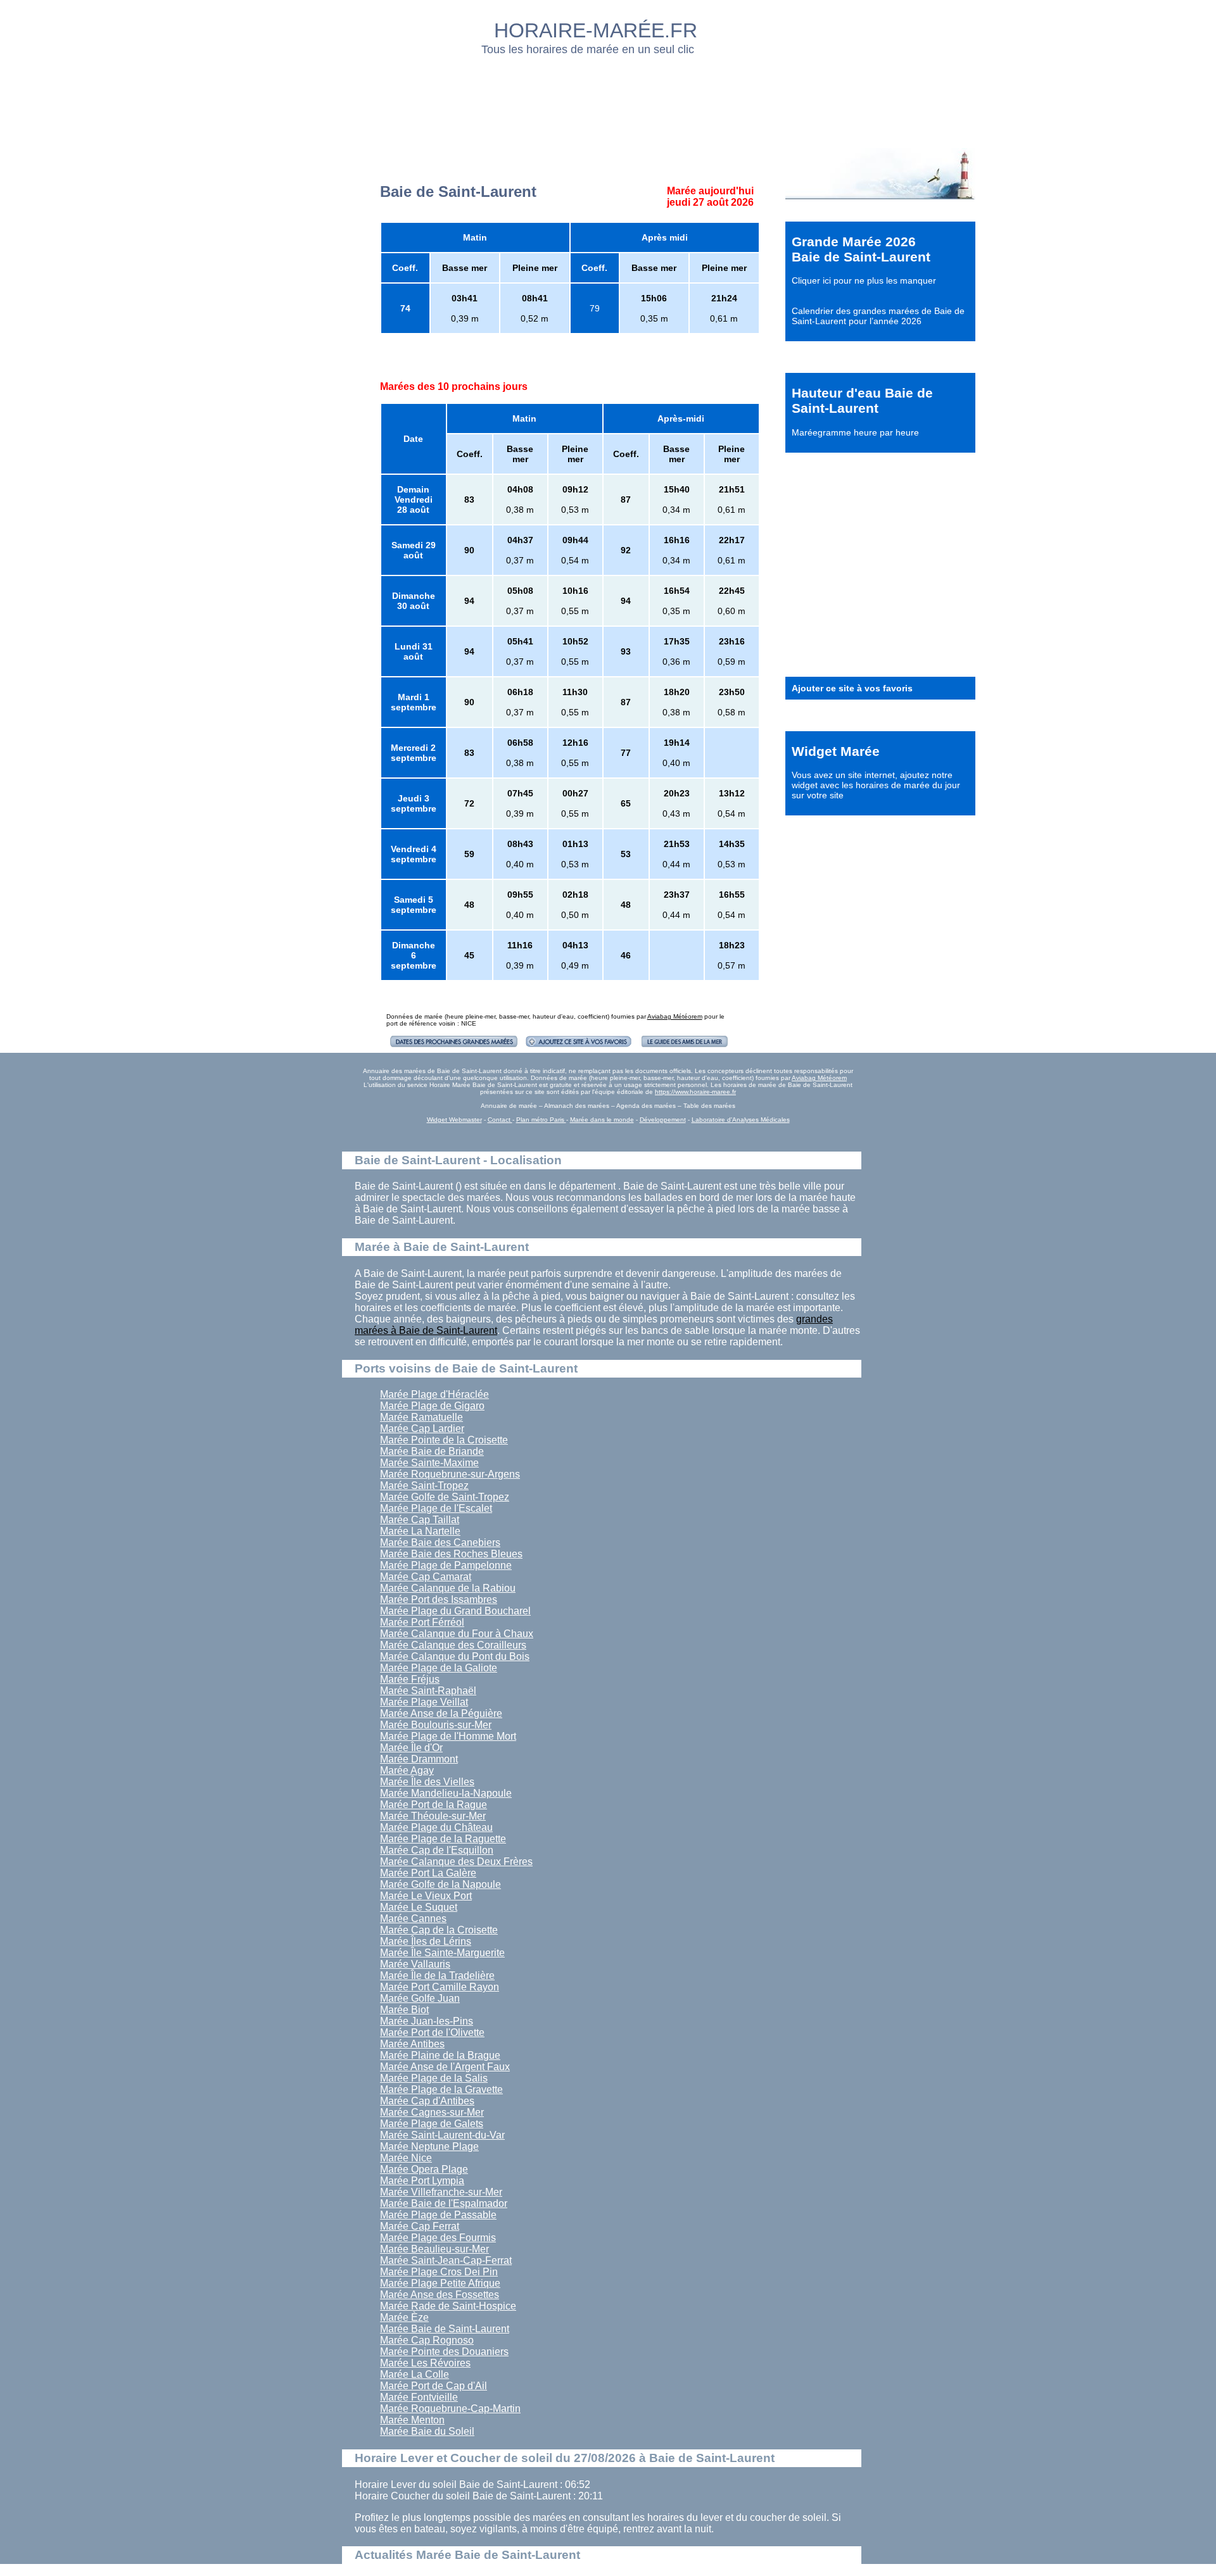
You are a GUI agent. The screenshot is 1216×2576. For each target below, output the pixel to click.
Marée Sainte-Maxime (429, 1463)
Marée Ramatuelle (421, 1417)
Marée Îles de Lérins (426, 1941)
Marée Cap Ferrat (420, 2226)
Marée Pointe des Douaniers (444, 2352)
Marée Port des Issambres (439, 1599)
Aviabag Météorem (675, 1016)
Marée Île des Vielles (427, 1782)
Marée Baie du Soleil (427, 2431)
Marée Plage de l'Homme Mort (448, 1736)
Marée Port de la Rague (434, 1805)
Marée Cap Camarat (426, 1577)
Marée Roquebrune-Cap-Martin (450, 2409)
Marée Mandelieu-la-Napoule (446, 1793)
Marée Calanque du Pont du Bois (455, 1656)
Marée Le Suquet (419, 1907)
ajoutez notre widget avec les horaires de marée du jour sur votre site (876, 785)
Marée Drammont (419, 1759)
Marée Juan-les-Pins (427, 2021)
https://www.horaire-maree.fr (695, 1092)
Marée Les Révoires (425, 2363)
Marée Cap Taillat (420, 1520)
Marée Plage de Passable (438, 2215)
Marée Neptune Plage (429, 2146)
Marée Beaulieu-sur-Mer (434, 2249)
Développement (663, 1120)
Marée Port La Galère (428, 1873)
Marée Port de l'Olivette (432, 2033)
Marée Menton (412, 2420)
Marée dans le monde (602, 1120)
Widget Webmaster (454, 1120)
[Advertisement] (609, 98)
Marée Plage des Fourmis (438, 2238)
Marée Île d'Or (411, 1748)
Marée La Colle (415, 2374)
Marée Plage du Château (436, 1827)
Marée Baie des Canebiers (440, 1542)
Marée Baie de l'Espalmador (444, 2203)
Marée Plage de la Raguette (443, 1839)
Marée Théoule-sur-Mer (433, 1816)
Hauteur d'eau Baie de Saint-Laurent (862, 400)
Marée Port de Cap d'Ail (434, 2386)
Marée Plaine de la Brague (440, 2055)
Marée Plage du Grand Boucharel (455, 1611)
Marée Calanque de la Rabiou (448, 1588)
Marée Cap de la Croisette (439, 1930)
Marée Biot (404, 2010)
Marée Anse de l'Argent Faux (445, 2067)
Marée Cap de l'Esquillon (437, 1850)
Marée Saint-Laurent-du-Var (442, 2135)
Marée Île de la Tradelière (437, 1976)
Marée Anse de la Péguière (441, 1713)
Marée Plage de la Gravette (441, 2089)
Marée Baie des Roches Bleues (451, 1554)
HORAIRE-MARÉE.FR (596, 30)
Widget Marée (836, 751)
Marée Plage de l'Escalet (436, 1508)
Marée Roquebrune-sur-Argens (450, 1474)
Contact (500, 1120)
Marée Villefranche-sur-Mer (441, 2192)
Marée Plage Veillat (424, 1702)
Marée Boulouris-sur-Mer (436, 1725)
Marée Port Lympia (422, 2181)
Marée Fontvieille (419, 2397)
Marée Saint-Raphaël (428, 1691)
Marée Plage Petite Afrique (440, 2283)
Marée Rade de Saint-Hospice (448, 2306)
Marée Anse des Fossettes (440, 2295)
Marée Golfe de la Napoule (440, 1884)
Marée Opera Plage (424, 2169)
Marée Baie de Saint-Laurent (445, 2329)
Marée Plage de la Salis (434, 2078)
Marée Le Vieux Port (426, 1896)
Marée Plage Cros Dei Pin (439, 2272)
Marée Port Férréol (422, 1622)
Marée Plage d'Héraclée (434, 1394)
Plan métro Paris (541, 1120)
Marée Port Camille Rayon (440, 1987)
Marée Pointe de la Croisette (444, 1440)
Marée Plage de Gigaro (432, 1406)
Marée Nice (406, 2158)
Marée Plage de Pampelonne (446, 1565)
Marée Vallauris (415, 1964)
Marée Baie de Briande (432, 1451)
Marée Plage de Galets (432, 2124)
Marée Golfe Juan (420, 1998)
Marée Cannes (413, 1919)
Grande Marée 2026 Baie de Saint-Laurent (861, 249)
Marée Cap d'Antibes (427, 2101)
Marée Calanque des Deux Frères (456, 1862)
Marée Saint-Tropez (424, 1486)
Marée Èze (404, 2317)
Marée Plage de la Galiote (439, 1668)
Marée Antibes (412, 2044)
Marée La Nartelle (420, 1531)
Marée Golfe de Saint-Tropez (445, 1497)
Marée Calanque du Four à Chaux (457, 1634)
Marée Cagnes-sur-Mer (432, 2112)
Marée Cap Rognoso (427, 2340)
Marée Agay (407, 1770)
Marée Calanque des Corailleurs (453, 1645)
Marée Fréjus (410, 1679)
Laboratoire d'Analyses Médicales (741, 1120)
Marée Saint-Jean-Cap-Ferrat (446, 2260)
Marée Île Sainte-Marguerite (442, 1953)
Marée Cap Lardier (422, 1429)
